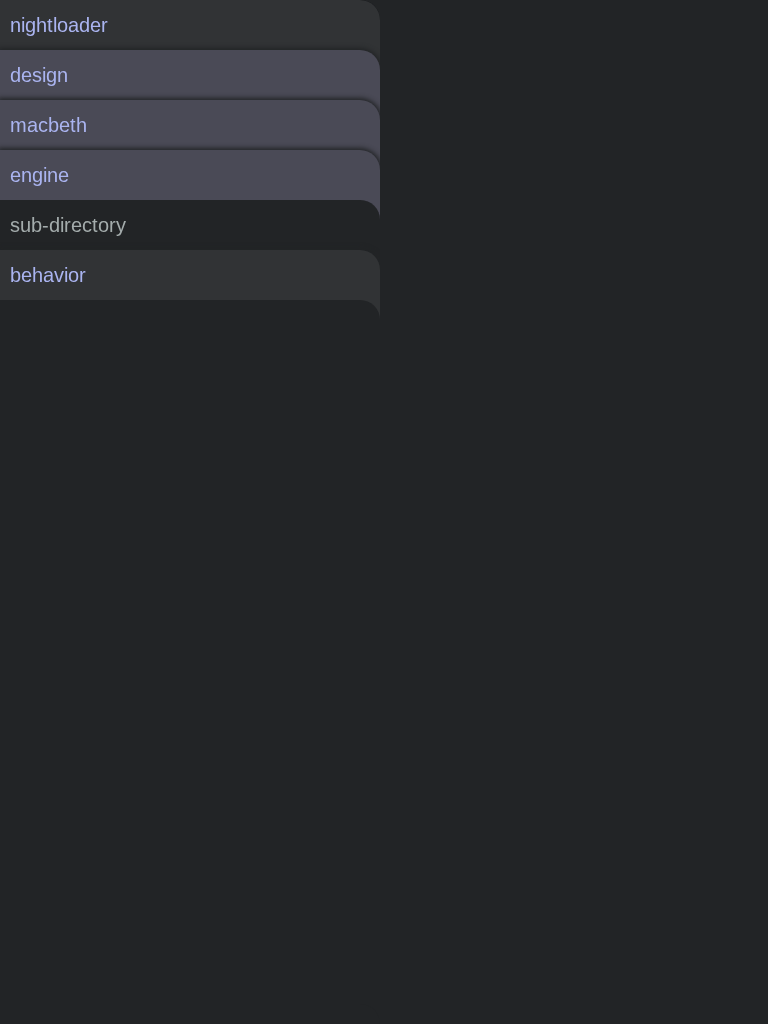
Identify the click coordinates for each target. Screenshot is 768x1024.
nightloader (59, 25)
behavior (48, 275)
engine (39, 175)
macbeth (48, 125)
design (39, 75)
